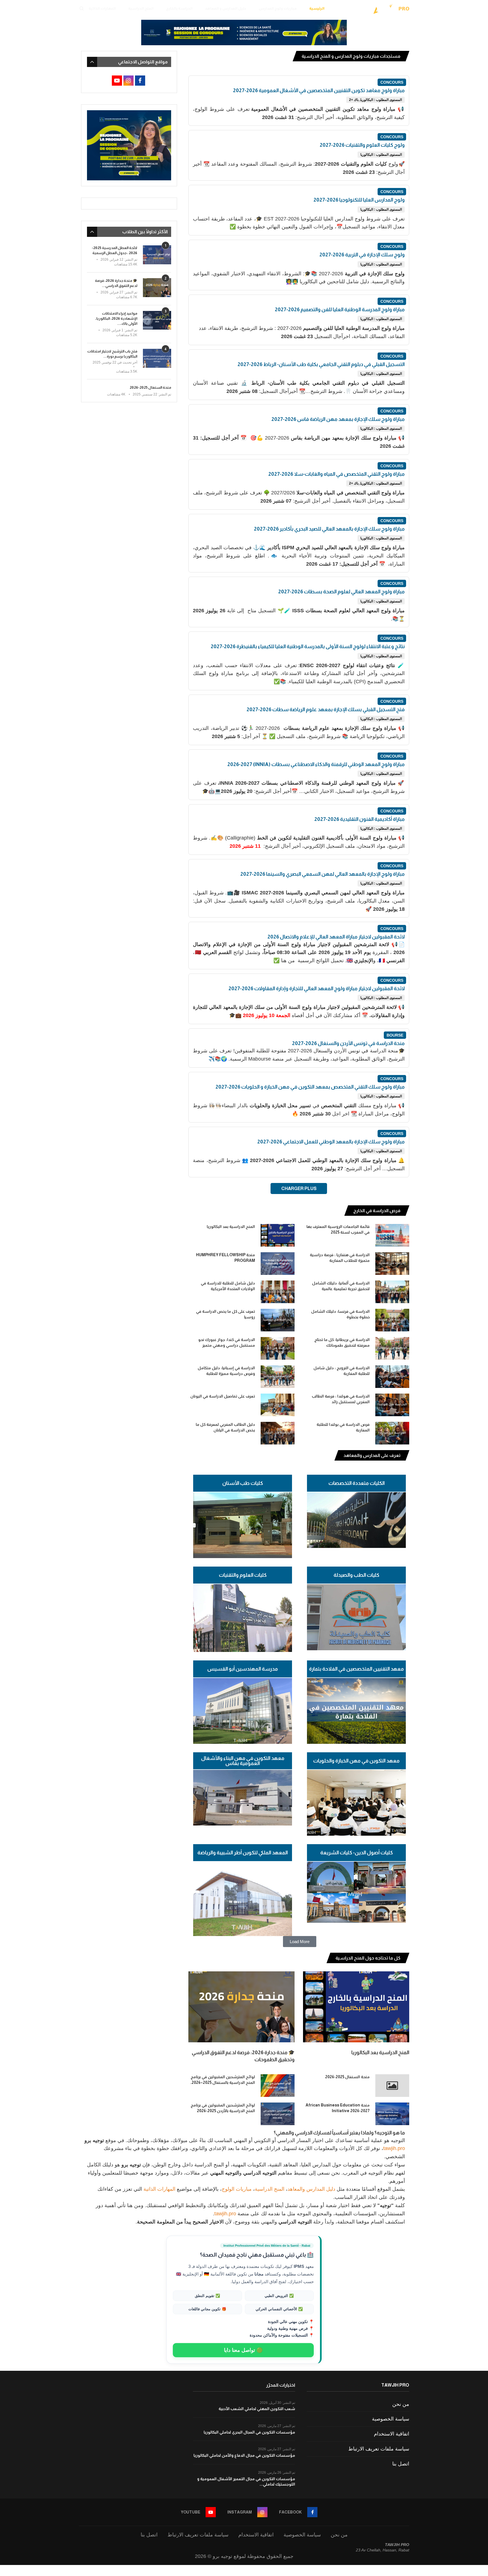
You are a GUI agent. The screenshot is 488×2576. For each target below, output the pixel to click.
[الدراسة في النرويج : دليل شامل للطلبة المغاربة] (392, 1377)
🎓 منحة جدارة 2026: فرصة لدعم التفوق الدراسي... (116, 283)
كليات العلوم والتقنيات (243, 1575)
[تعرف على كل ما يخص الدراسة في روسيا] (278, 1320)
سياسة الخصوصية (391, 2419)
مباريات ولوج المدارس (278, 8)
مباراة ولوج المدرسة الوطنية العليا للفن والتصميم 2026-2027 (340, 310)
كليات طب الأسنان (243, 1483)
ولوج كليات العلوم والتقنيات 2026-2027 (362, 145)
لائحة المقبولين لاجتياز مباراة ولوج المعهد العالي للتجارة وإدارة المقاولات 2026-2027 (317, 989)
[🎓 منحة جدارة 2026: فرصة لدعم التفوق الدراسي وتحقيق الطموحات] (241, 2007)
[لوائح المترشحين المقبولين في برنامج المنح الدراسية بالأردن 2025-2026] (278, 2114)
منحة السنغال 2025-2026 (347, 2077)
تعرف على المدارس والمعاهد (372, 1455)
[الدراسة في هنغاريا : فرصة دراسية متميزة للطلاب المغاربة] (392, 1264)
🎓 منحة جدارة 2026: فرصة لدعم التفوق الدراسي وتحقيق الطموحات (243, 2056)
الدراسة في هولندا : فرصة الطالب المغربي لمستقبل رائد (341, 1399)
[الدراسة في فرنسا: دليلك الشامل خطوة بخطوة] (392, 1320)
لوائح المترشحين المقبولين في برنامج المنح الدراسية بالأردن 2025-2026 (223, 2108)
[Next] (197, 1211)
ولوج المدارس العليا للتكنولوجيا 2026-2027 (359, 200)
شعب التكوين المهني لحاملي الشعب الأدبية (257, 2409)
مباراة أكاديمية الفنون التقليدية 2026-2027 (360, 819)
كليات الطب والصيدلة (356, 1575)
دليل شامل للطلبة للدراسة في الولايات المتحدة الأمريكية (228, 1286)
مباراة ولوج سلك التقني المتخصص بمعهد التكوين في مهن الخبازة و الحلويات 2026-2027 (310, 1087)
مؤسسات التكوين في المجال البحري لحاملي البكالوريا (249, 2432)
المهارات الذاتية (102, 8)
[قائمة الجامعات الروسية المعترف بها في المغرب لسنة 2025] (392, 1235)
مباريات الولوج (237, 2189)
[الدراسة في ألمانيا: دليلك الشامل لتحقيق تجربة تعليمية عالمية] (392, 1292)
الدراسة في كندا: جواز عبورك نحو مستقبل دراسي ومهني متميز (227, 1342)
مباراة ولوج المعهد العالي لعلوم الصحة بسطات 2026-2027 (341, 592)
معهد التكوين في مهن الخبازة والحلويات (356, 1761)
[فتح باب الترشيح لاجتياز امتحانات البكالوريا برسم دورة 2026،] (157, 358)
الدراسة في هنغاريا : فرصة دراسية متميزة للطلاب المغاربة (340, 1258)
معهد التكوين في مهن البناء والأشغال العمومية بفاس (243, 1761)
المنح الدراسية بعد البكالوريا (231, 1227)
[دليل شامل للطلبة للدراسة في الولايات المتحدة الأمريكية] (278, 1292)
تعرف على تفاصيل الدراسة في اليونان (223, 1396)
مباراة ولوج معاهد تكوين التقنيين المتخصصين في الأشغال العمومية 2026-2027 (319, 90)
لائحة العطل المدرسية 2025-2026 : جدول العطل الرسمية (115, 250)
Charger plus (299, 1188)
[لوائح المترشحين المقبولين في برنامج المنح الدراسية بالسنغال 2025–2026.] (278, 2086)
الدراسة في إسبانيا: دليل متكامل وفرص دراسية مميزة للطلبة (226, 1371)
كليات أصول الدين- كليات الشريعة (357, 1853)
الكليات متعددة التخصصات (357, 1483)
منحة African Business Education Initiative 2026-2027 (338, 2108)
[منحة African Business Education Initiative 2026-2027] (392, 2114)
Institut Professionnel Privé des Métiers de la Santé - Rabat (267, 2246)
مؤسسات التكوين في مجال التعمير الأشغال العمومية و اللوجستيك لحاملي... (246, 2482)
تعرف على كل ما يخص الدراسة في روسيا (226, 1314)
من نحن (401, 2404)
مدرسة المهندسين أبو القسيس (243, 1669)
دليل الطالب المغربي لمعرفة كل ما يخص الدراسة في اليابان (225, 1427)
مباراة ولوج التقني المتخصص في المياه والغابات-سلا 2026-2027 (336, 474)
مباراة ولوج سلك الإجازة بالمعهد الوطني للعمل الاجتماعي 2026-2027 (331, 1142)
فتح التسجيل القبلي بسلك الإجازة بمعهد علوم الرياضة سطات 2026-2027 (326, 710)
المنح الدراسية (141, 8)
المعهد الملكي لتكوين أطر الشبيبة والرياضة (243, 1853)
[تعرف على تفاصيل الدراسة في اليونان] (278, 1405)
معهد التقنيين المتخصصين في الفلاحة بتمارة (356, 1669)
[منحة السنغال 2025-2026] (392, 2086)
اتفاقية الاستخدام (392, 2434)
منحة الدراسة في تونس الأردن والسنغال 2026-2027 (348, 1043)
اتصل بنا (401, 2464)
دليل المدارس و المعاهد (226, 8)
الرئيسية (317, 8)
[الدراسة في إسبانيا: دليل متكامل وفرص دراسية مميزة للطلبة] (278, 1377)
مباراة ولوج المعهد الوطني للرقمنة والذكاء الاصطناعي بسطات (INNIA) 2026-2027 (316, 764)
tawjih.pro (394, 2148)
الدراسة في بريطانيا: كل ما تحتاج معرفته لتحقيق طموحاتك (342, 1342)
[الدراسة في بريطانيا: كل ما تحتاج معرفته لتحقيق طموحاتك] (392, 1348)
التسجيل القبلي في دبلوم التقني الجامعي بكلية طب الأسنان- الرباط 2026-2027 (321, 364)
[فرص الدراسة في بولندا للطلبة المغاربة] (392, 1433)
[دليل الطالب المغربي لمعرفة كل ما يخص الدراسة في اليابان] (278, 1433)
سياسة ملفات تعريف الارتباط (379, 2449)
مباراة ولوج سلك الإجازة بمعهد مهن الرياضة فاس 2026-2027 (338, 419)
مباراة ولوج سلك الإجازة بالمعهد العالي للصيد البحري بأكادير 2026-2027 (329, 529)
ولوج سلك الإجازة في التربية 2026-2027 (362, 255)
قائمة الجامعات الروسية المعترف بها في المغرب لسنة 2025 (338, 1229)
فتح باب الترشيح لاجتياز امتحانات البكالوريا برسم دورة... (112, 354)
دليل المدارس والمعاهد (311, 2189)
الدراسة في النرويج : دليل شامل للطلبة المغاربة (342, 1371)
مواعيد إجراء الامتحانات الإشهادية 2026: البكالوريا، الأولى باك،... (116, 318)
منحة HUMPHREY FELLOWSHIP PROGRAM (226, 1258)
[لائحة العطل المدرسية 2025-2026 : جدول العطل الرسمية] (157, 255)
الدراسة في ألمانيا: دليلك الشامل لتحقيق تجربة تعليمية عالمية (341, 1286)
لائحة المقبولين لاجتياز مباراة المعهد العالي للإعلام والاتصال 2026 (336, 937)
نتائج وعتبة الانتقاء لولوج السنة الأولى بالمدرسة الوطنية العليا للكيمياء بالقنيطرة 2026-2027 (308, 646)
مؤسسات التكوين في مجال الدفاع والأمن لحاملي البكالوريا (244, 2455)
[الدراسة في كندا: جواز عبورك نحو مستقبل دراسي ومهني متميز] (278, 1348)
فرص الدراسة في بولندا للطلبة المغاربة (343, 1427)
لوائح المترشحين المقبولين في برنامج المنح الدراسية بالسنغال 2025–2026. (223, 2080)
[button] (300, 1942)
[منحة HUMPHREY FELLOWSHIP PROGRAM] (278, 1264)
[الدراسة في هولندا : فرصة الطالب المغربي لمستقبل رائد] (392, 1405)
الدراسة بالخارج (179, 8)
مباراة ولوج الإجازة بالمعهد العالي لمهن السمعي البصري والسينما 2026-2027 (323, 874)
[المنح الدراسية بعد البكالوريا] (278, 1235)
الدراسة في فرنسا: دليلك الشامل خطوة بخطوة (340, 1314)
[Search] (82, 8)
